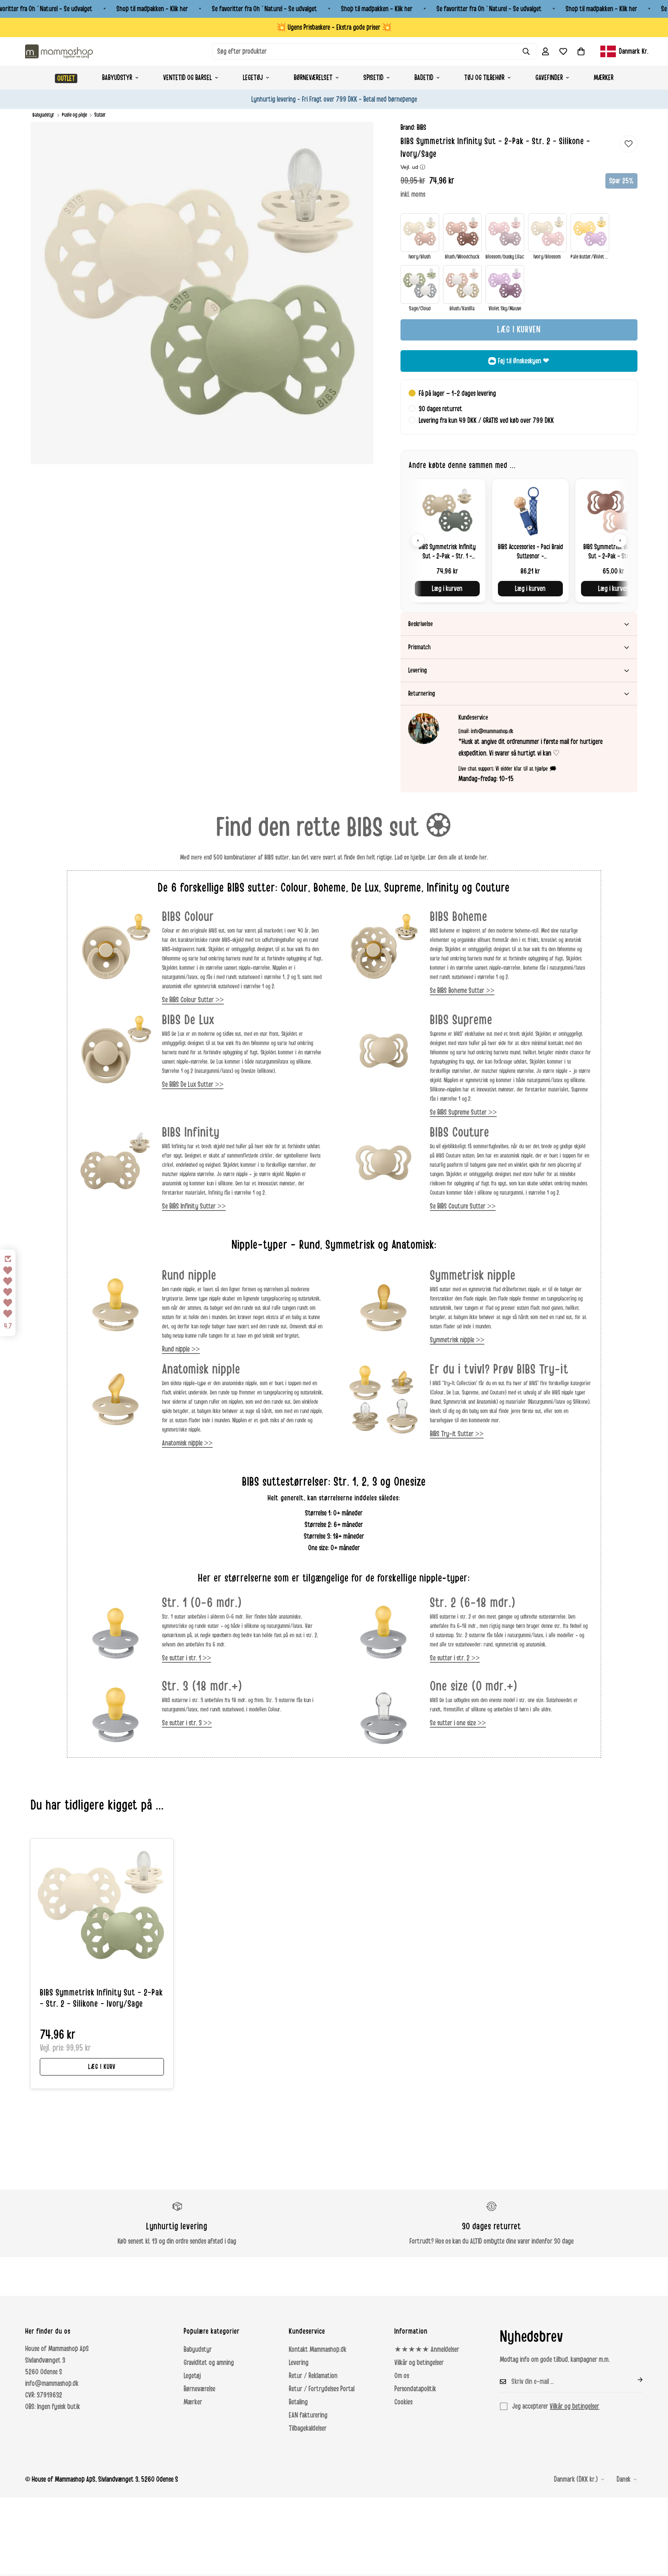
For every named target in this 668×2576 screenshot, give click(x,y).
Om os (402, 2376)
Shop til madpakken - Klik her (152, 9)
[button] (581, 51)
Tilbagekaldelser (308, 2428)
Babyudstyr (117, 78)
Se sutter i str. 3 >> (187, 1723)
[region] (519, 541)
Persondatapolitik (415, 2389)
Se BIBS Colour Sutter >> (193, 1000)
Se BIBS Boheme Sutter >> (462, 991)
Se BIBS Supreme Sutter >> (463, 1112)
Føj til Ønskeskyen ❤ (524, 361)
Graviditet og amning (209, 2363)
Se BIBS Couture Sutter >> (463, 1206)
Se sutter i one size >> (458, 1723)
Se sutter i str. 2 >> (455, 1658)
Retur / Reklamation (313, 2376)
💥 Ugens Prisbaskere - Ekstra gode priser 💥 (334, 27)
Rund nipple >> (181, 1349)
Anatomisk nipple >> (187, 1443)
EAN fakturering (308, 2415)
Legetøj (253, 78)
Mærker (604, 78)
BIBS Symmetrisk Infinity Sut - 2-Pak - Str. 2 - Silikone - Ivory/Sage (101, 1998)
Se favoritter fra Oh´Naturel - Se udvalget (264, 9)
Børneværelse (199, 2389)
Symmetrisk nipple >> (457, 1340)
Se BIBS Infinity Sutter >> (194, 1206)
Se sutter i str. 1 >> (187, 1658)
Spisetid (373, 78)
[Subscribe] (634, 2380)
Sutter (100, 115)
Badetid (424, 78)
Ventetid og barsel (187, 78)
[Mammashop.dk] (59, 51)
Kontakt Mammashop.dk (318, 2350)
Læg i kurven (447, 589)
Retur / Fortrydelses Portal (322, 2389)
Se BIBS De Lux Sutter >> (193, 1085)
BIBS (422, 128)
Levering (299, 2363)
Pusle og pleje (74, 115)
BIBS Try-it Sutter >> (457, 1434)
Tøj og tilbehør (484, 78)
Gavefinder (549, 78)
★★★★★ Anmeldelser (427, 2350)
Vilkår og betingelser (419, 2363)
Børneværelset (313, 78)
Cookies (403, 2402)
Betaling (298, 2402)
